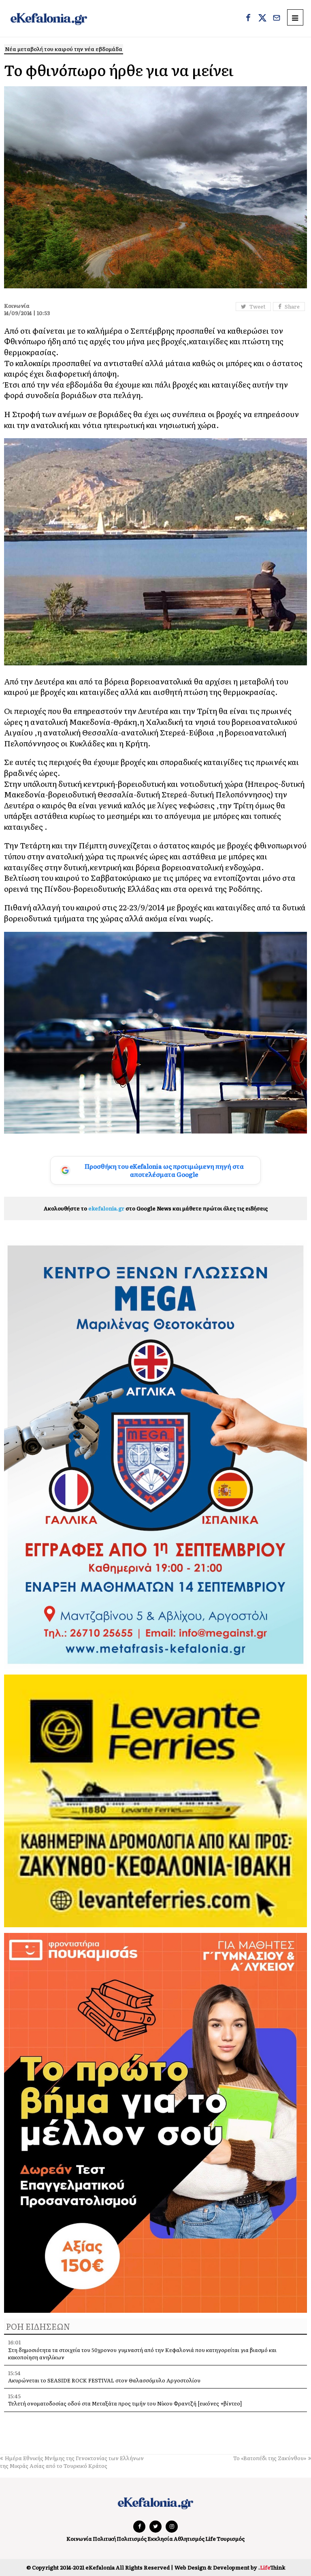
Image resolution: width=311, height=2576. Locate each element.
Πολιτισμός (132, 2539)
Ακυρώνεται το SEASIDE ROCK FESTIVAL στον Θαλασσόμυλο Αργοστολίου (104, 2380)
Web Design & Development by (230, 2567)
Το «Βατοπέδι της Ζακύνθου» (270, 2458)
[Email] (277, 19)
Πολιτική (104, 2539)
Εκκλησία (160, 2539)
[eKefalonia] (49, 18)
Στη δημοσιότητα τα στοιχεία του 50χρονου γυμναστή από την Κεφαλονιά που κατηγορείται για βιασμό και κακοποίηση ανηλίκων (142, 2353)
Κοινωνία (79, 2539)
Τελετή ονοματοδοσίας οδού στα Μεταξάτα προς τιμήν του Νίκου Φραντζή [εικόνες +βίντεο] (125, 2403)
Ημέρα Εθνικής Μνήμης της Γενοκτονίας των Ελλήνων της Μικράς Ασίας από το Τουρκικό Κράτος (72, 2462)
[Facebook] (248, 19)
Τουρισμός (231, 2539)
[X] (262, 19)
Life (211, 2539)
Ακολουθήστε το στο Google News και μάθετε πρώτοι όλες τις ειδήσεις (156, 1208)
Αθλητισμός (189, 2539)
